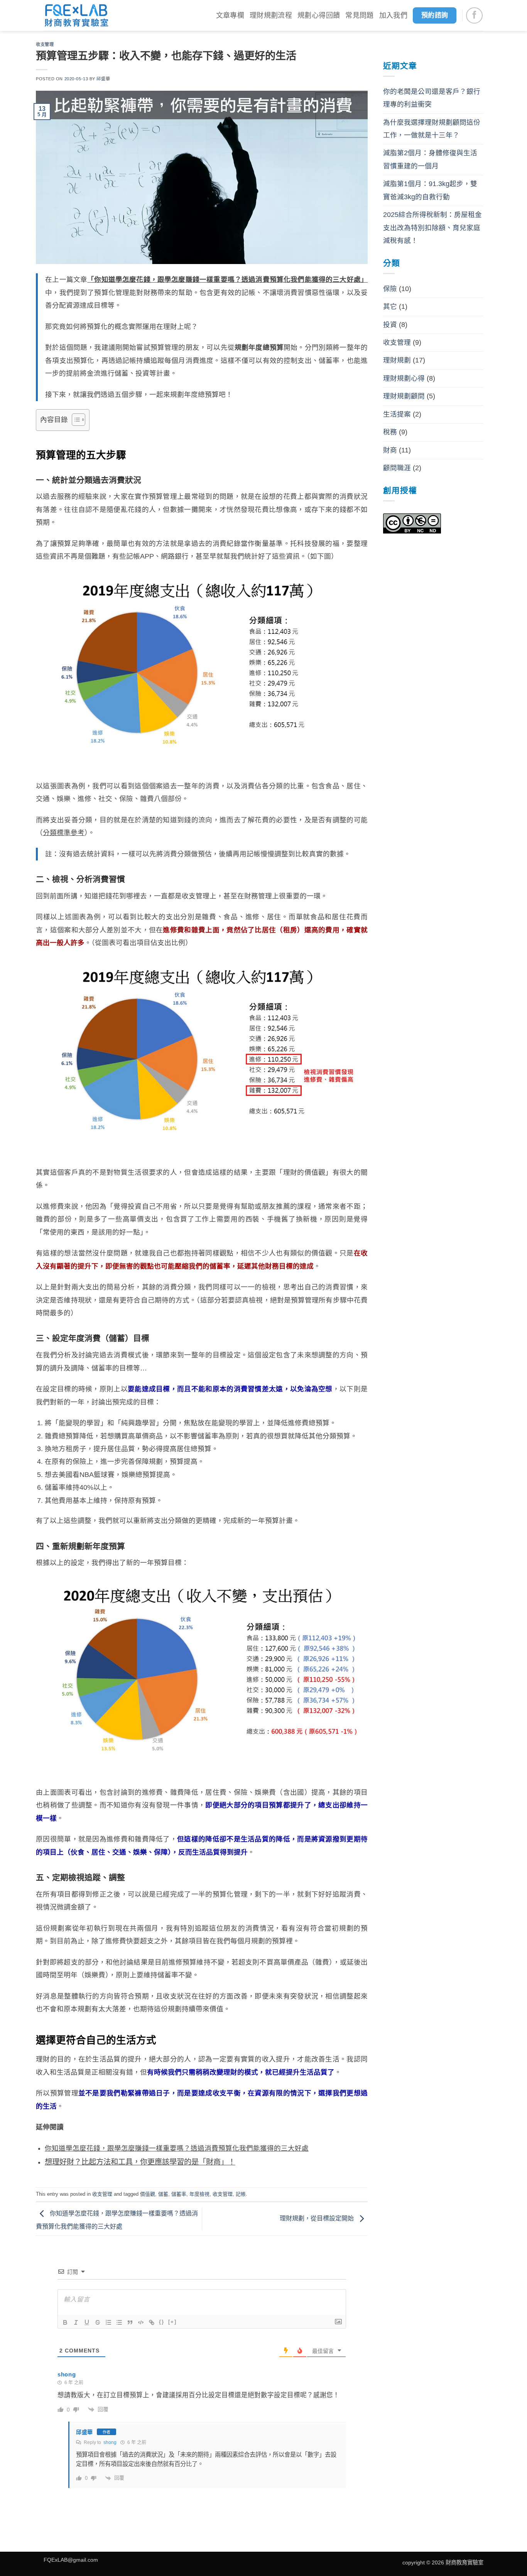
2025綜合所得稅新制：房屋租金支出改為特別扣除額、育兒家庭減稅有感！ (432, 228)
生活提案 (397, 414)
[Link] (152, 2322)
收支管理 (45, 44)
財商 (390, 450)
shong (110, 2442)
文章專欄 (230, 15)
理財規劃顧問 (404, 396)
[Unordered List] (119, 2322)
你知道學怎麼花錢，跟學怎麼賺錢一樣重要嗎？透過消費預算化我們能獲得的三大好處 (177, 2148)
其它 (390, 307)
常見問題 (359, 15)
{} (162, 2322)
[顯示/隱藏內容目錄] (75, 420)
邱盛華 (103, 79)
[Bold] (65, 2322)
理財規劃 (397, 360)
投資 (390, 325)
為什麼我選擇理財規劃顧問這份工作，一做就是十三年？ (432, 129)
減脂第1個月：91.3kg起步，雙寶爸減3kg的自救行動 (430, 190)
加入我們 (393, 15)
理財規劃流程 (271, 15)
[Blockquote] (130, 2322)
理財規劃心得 (404, 378)
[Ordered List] (108, 2322)
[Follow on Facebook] (474, 16)
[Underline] (87, 2322)
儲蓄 (163, 2194)
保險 (390, 289)
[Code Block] (141, 2322)
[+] (172, 2322)
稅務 (390, 432)
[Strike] (98, 2322)
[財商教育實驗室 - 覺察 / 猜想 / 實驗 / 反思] (76, 15)
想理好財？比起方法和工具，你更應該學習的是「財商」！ (140, 2162)
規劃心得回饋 (319, 15)
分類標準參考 (64, 833)
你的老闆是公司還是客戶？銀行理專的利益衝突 (432, 98)
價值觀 (148, 2194)
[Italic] (76, 2322)
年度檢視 (199, 2194)
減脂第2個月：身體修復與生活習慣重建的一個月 (430, 159)
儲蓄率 (179, 2194)
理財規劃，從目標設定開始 (318, 2218)
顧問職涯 (397, 468)
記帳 (241, 2194)
